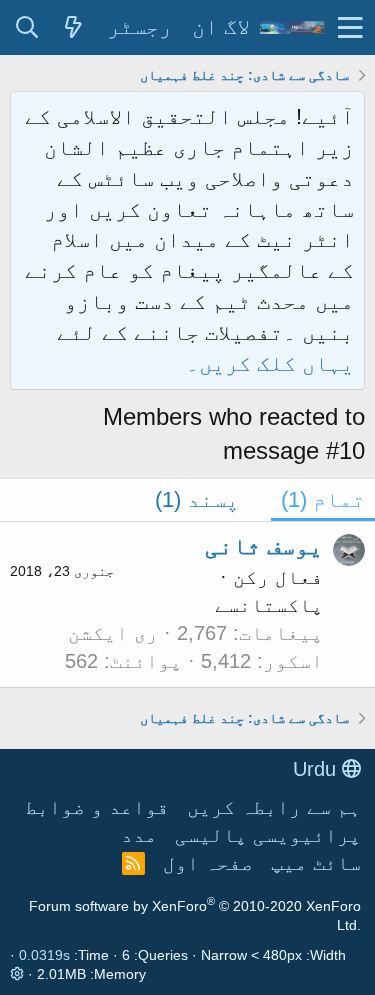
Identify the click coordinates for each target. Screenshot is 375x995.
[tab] (208, 500)
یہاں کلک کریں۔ (270, 363)
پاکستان (281, 605)
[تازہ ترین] (73, 28)
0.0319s (44, 955)
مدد (139, 835)
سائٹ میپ (316, 863)
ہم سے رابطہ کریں (274, 807)
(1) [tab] (323, 499)
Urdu (317, 769)
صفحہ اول (208, 863)
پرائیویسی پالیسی (268, 835)
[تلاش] (27, 28)
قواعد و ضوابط (97, 807)
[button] (350, 27)
